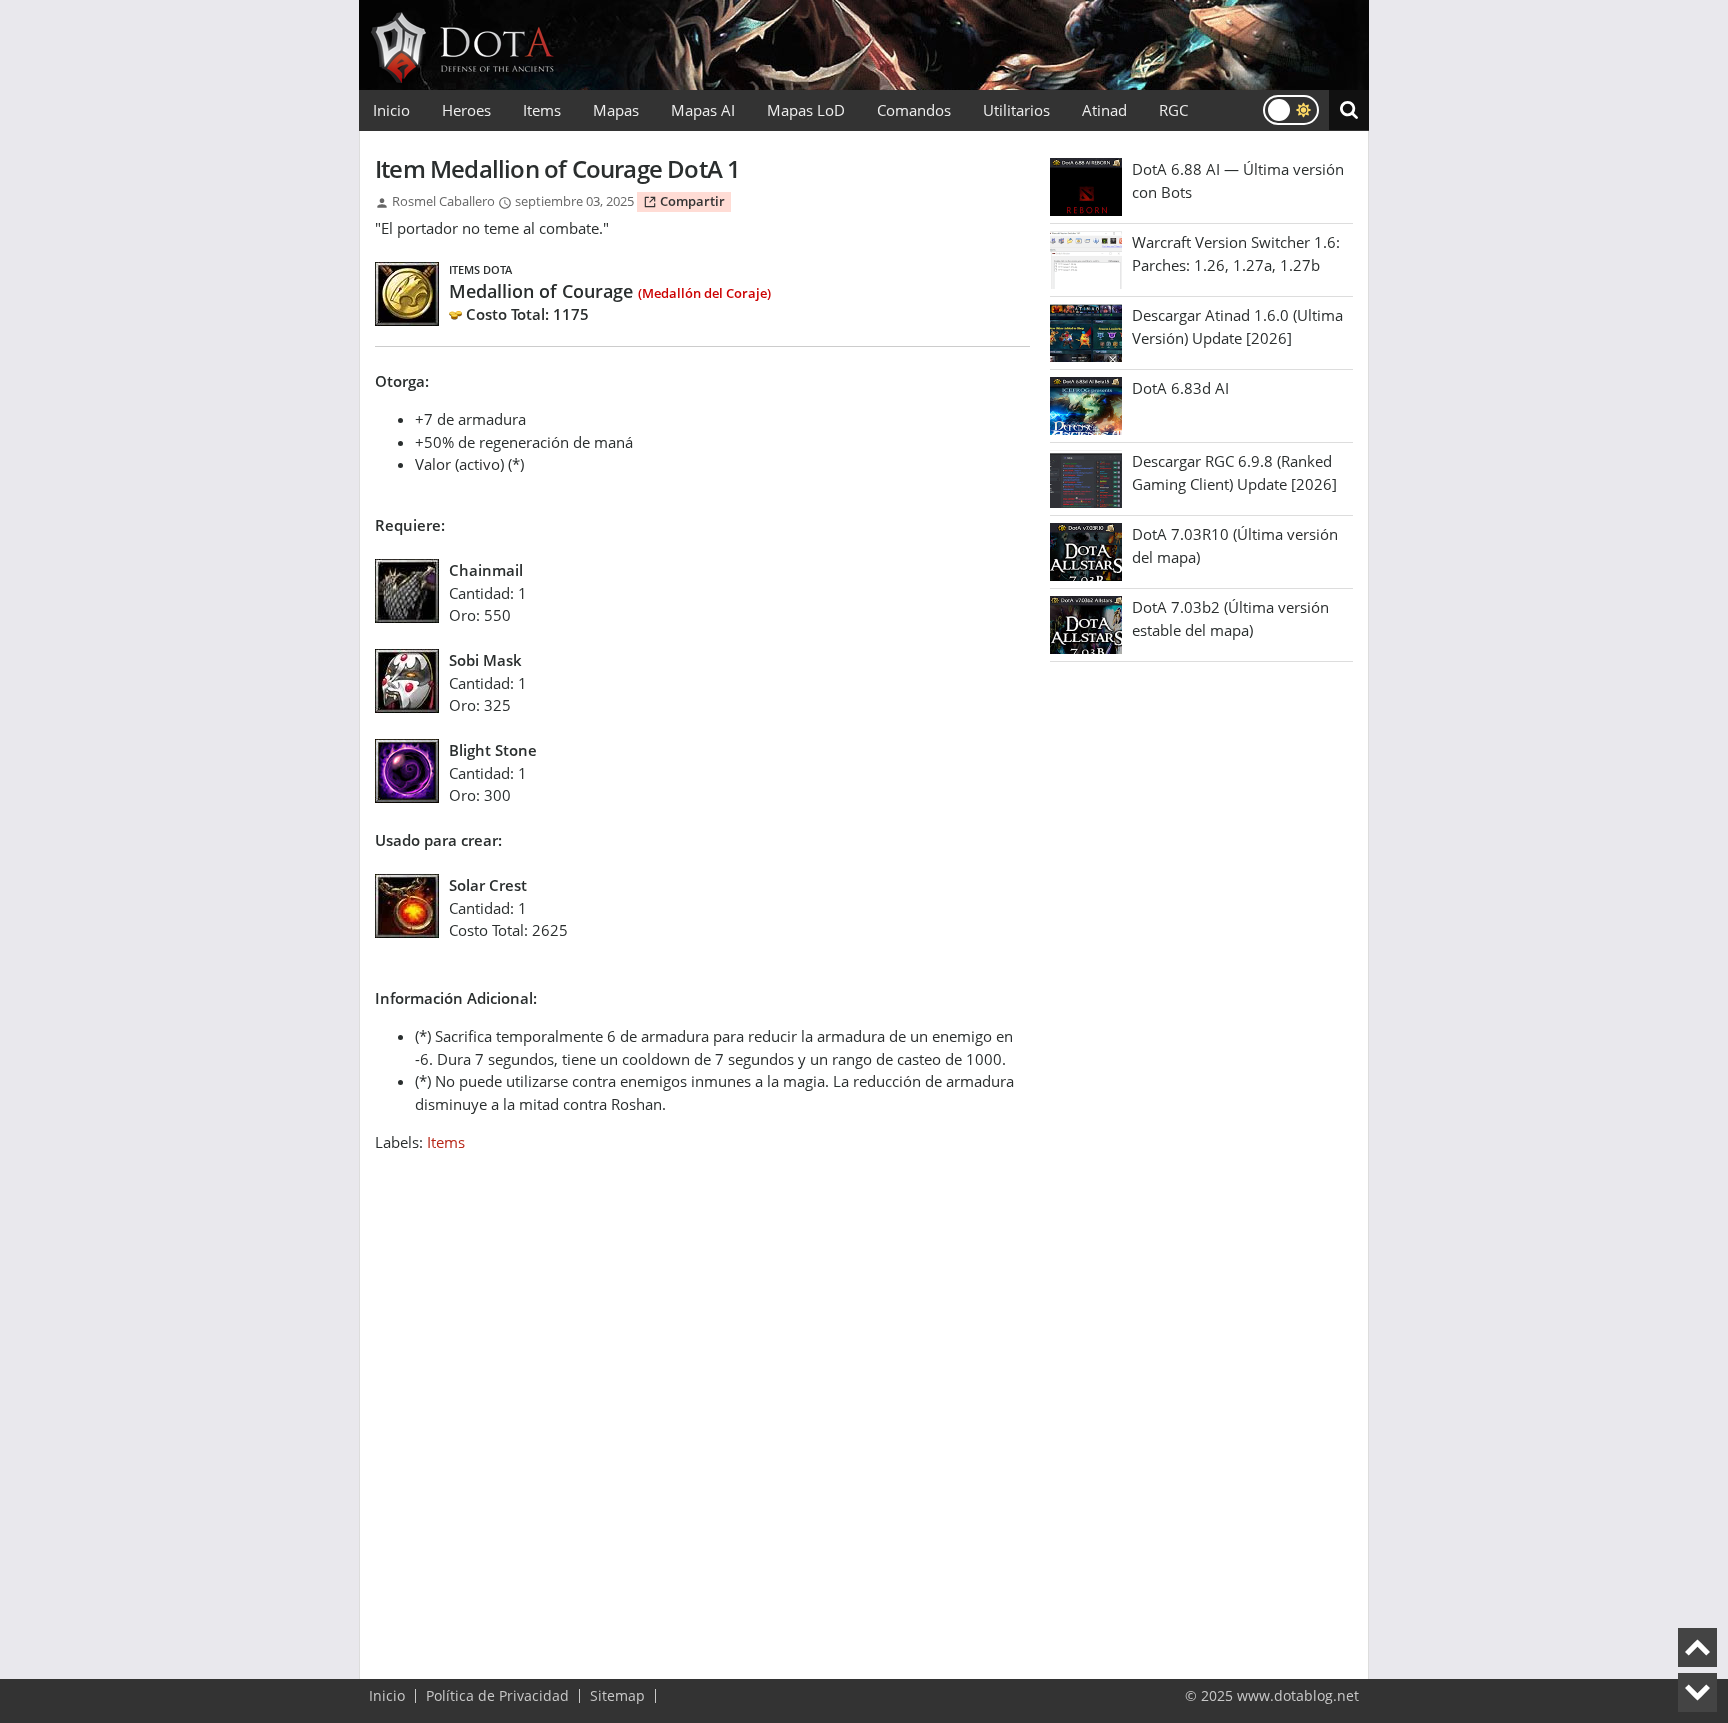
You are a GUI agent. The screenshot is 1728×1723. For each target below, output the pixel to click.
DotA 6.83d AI (1180, 388)
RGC (1173, 110)
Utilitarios (1016, 110)
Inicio (391, 110)
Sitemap (617, 1696)
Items (542, 110)
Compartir (691, 201)
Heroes (466, 110)
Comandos (914, 110)
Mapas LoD (806, 110)
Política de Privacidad (497, 1696)
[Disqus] (702, 1404)
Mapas (616, 110)
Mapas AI (703, 110)
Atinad (1104, 110)
